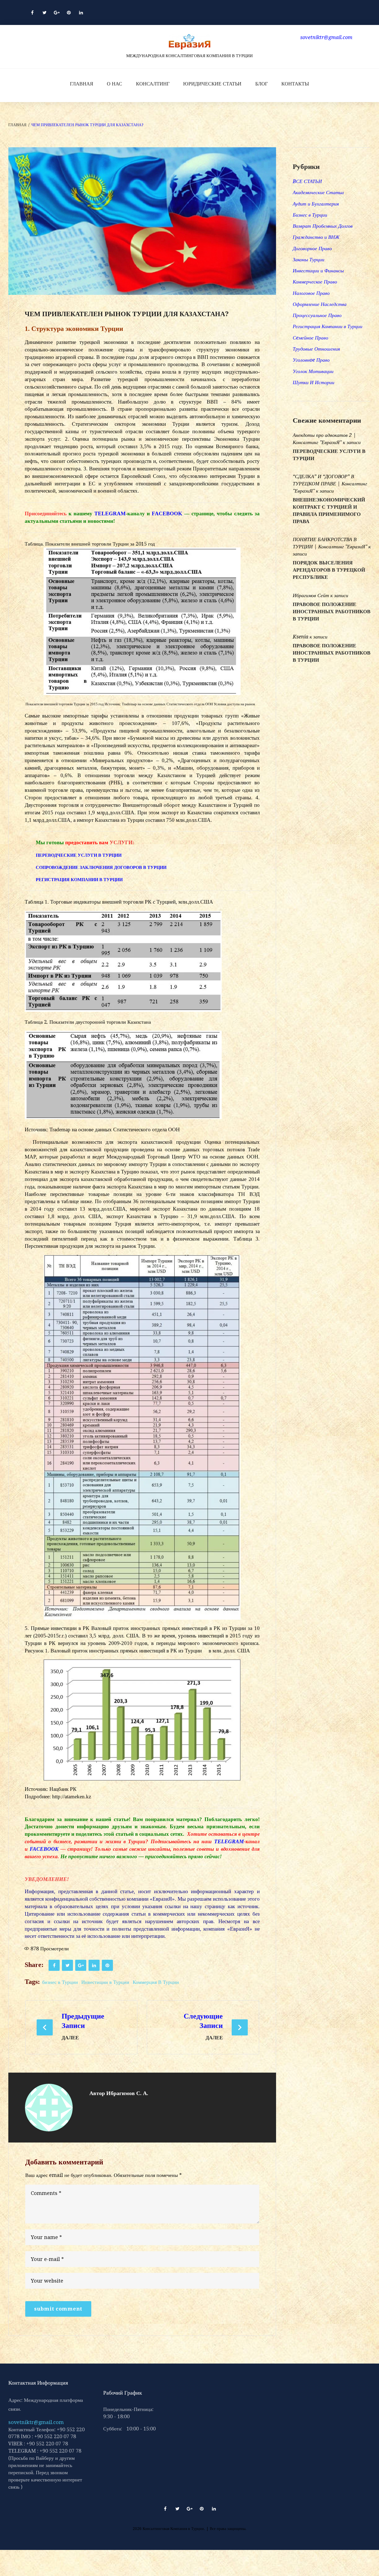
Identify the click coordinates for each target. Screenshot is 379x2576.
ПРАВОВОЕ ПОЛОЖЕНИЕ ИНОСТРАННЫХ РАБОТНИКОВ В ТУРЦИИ (332, 612)
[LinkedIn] (81, 12)
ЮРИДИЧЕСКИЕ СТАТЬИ (212, 84)
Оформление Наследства (320, 304)
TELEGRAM (110, 514)
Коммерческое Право (315, 282)
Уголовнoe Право (311, 360)
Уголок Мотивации (313, 371)
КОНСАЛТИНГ (153, 84)
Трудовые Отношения (316, 349)
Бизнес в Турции (310, 215)
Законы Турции (309, 259)
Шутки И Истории (314, 382)
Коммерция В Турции (156, 1982)
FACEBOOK (167, 514)
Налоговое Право (311, 293)
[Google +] (57, 12)
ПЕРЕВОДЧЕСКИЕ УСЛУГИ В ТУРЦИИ (79, 855)
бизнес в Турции (60, 1982)
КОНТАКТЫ (295, 84)
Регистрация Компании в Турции (328, 326)
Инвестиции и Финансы (318, 271)
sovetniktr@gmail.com (36, 2422)
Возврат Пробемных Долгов (323, 226)
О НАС (114, 84)
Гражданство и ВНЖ (316, 237)
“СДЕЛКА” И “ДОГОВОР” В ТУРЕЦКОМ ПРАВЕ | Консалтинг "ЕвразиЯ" (330, 484)
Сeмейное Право (310, 338)
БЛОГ (261, 84)
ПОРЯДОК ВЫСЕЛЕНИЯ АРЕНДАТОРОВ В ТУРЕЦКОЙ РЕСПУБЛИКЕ (329, 570)
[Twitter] (44, 12)
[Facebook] (32, 12)
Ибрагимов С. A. (127, 2093)
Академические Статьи (318, 192)
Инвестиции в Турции (105, 1982)
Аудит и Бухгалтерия (316, 204)
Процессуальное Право (317, 315)
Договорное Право (312, 248)
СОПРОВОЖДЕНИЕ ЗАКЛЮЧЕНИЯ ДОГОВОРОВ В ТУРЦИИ (101, 867)
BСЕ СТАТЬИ (307, 181)
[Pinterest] (69, 12)
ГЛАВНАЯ (82, 84)
